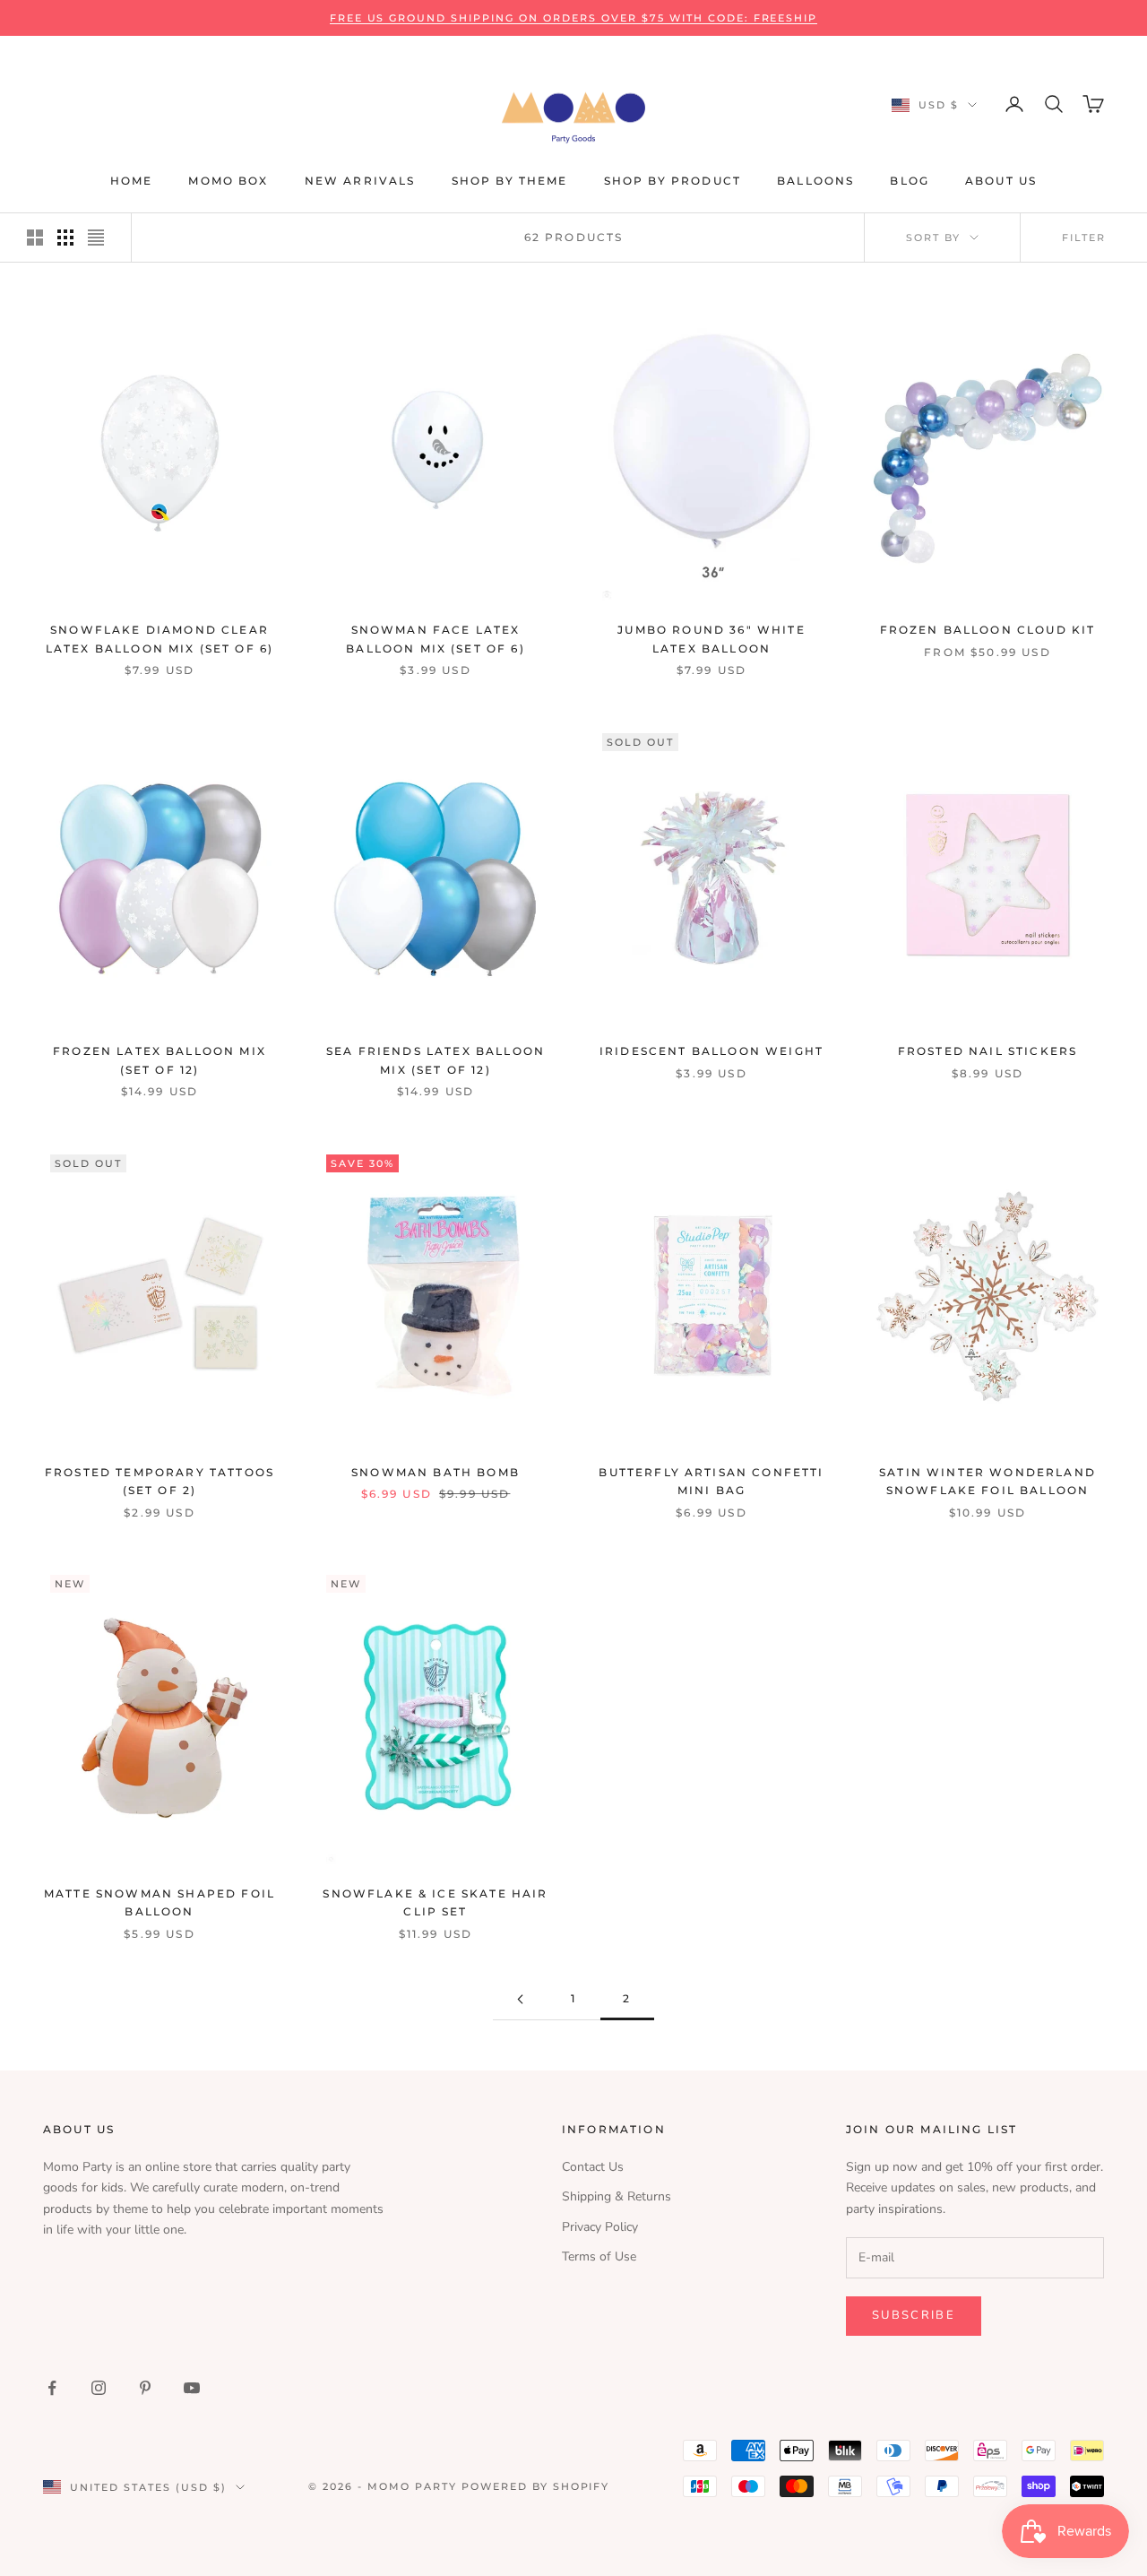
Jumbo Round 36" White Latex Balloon (711, 639)
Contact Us (593, 2167)
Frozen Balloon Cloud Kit (988, 630)
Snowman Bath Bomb (436, 1472)
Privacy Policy (600, 2227)
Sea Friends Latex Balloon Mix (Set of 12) (436, 1060)
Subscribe (914, 2315)
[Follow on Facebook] (52, 2388)
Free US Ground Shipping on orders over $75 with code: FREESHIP (574, 18)
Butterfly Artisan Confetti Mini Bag (711, 1481)
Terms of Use (599, 2256)
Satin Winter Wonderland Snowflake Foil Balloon (987, 1481)
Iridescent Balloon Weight (711, 1051)
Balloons (815, 181)
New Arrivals (360, 181)
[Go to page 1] (520, 1999)
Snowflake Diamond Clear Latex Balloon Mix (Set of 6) (160, 639)
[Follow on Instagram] (99, 2388)
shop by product (673, 181)
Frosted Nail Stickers (987, 1051)
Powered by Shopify (536, 2486)
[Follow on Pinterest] (145, 2388)
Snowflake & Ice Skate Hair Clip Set (435, 1902)
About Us (1001, 181)
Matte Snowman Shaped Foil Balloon (160, 1902)
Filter (1084, 238)
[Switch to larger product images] (35, 238)
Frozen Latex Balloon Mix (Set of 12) (160, 1060)
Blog (910, 181)
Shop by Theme (510, 181)
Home (132, 181)
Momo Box (228, 181)
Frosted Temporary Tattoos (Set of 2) (160, 1481)
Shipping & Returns (617, 2196)
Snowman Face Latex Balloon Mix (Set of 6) (436, 639)
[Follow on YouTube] (192, 2388)
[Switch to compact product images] (96, 238)
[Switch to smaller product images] (65, 238)
